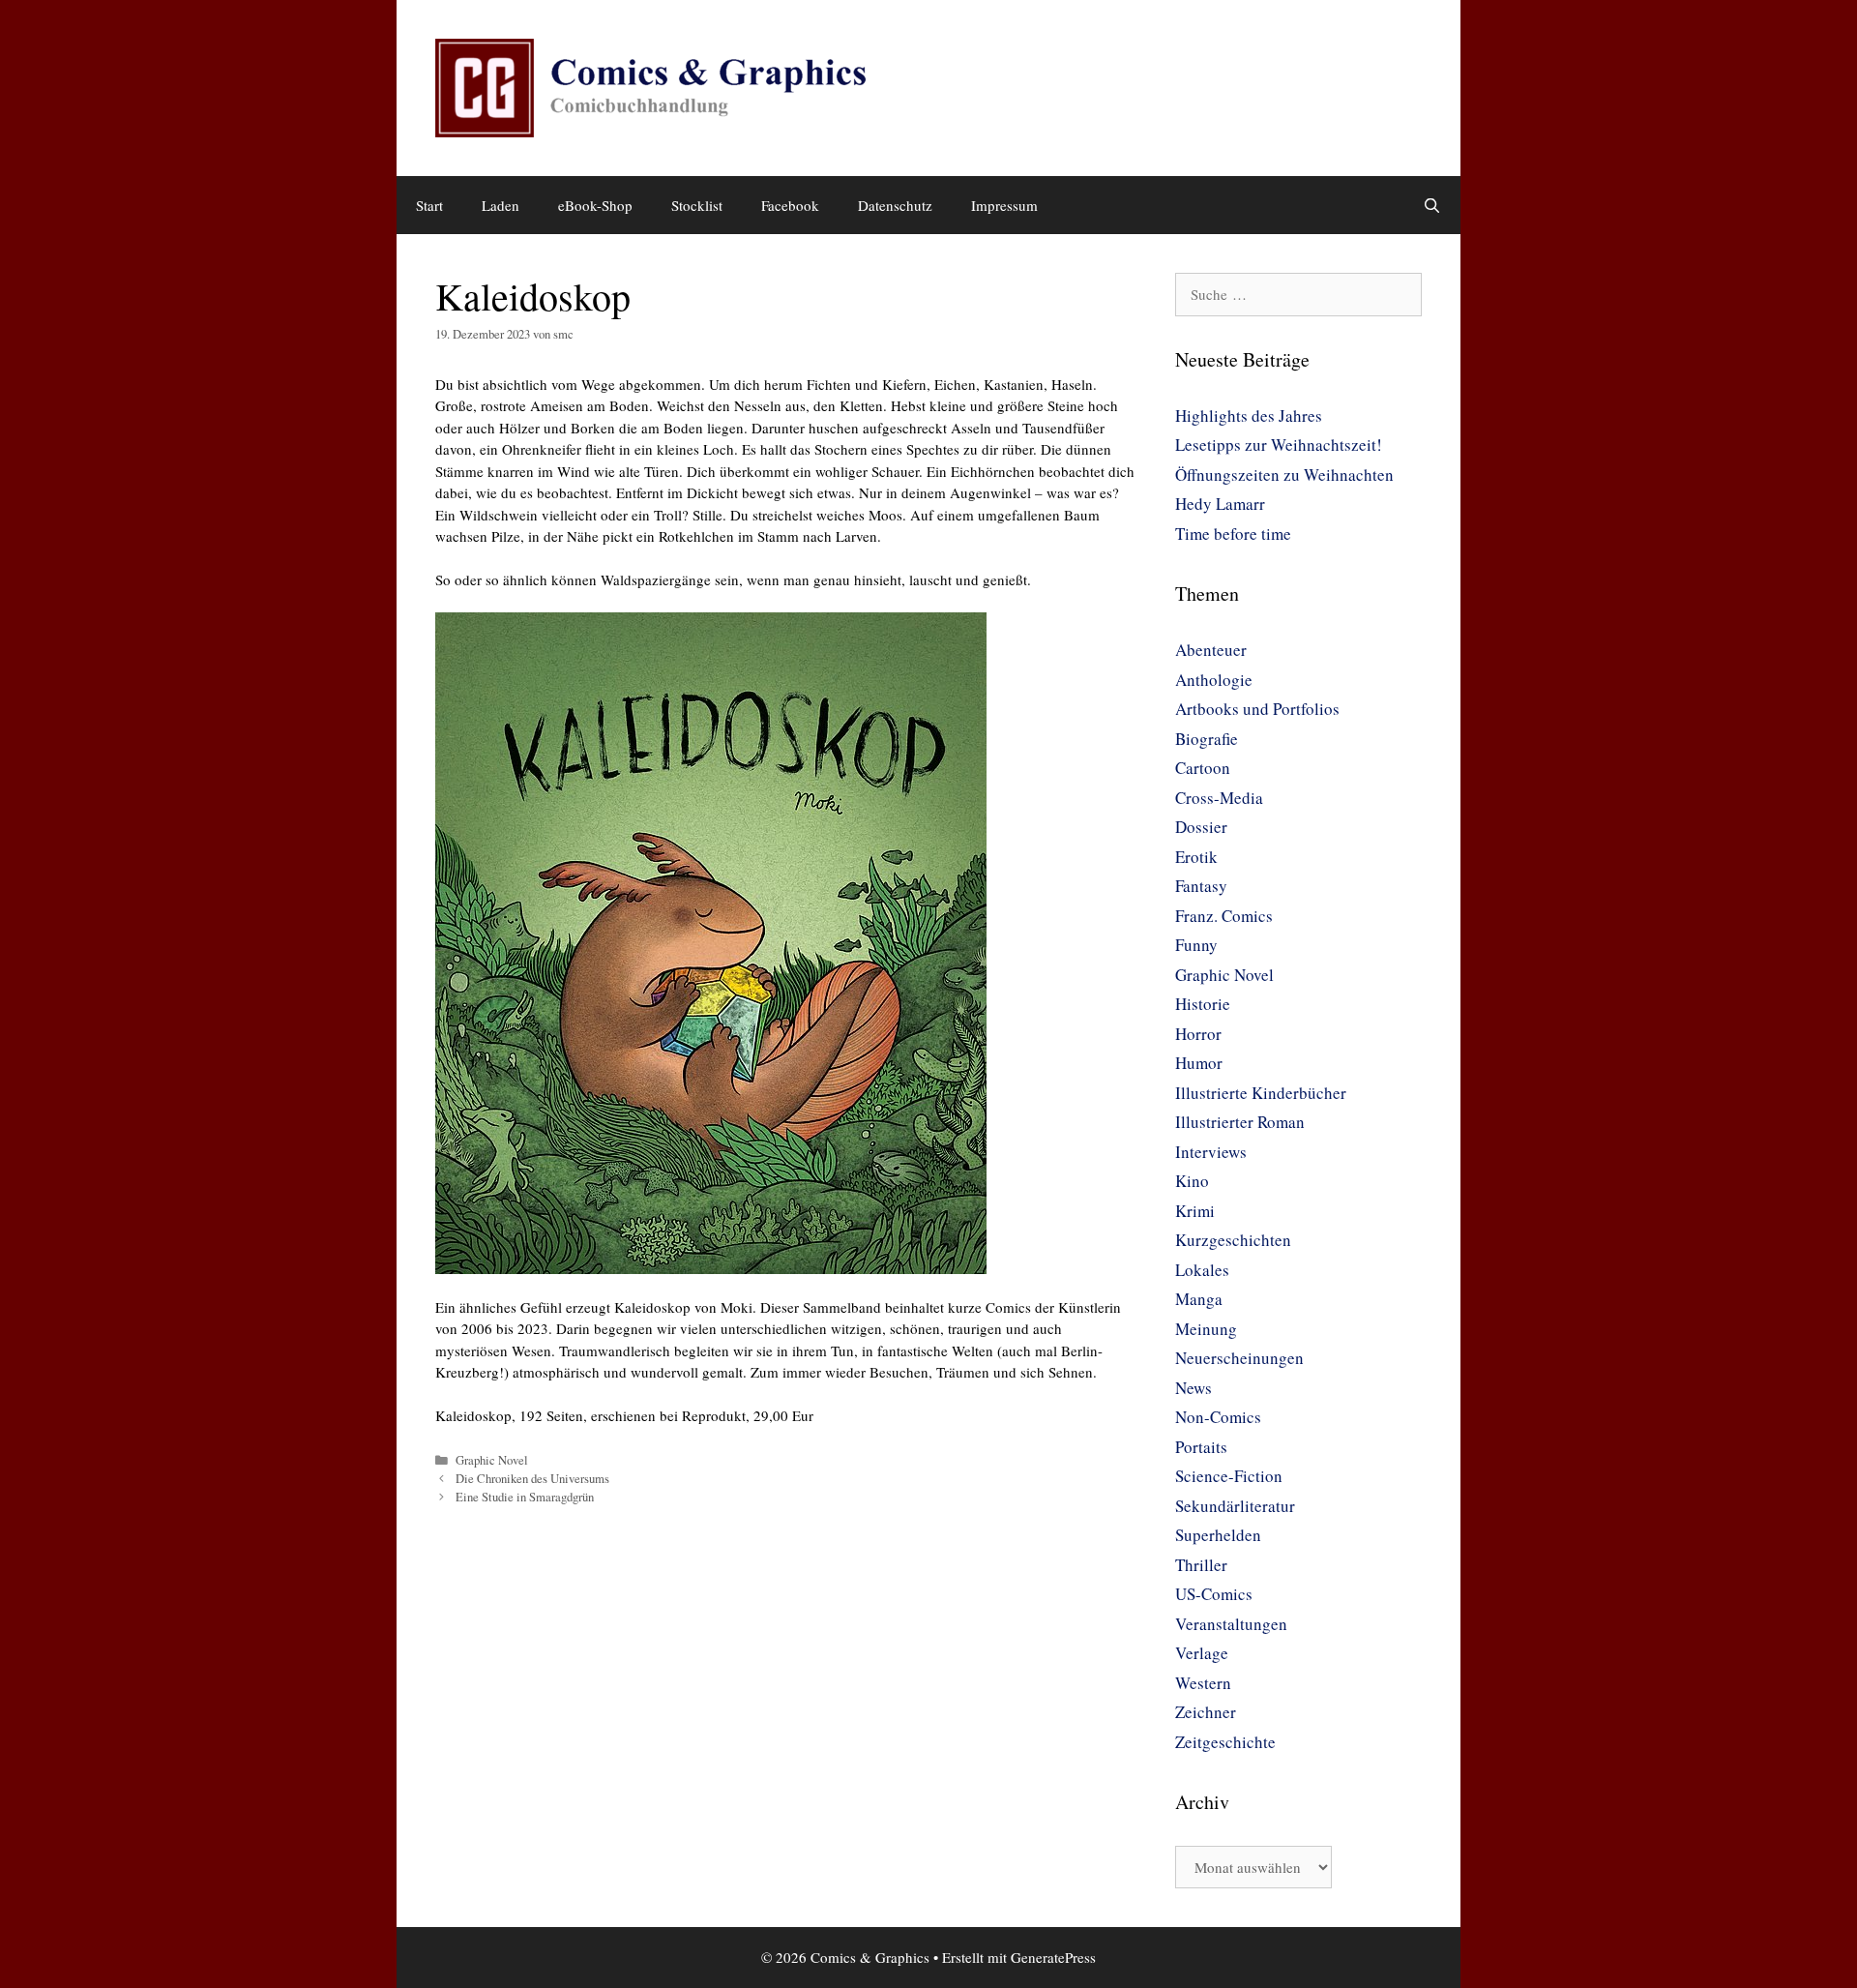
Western (1203, 1683)
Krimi (1195, 1211)
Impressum (1004, 205)
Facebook (790, 205)
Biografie (1207, 739)
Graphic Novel (492, 1460)
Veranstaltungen (1231, 1624)
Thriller (1201, 1565)
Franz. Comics (1224, 916)
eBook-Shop (595, 205)
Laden (501, 205)
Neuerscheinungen (1239, 1358)
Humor (1199, 1063)
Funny (1196, 945)
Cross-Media (1219, 798)
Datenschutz (895, 205)
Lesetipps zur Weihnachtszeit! (1279, 445)
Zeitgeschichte (1225, 1742)
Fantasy (1201, 886)
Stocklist (697, 205)
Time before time (1233, 534)
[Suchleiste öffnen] (1432, 205)
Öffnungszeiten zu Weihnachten (1284, 475)
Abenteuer (1211, 650)
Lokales (1202, 1270)
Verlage (1202, 1653)
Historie (1203, 1004)
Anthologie (1214, 680)
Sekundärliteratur (1235, 1506)
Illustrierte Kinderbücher (1261, 1093)
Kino (1192, 1181)
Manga (1199, 1299)
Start (429, 205)
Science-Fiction (1229, 1476)
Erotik (1196, 857)
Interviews (1211, 1152)
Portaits (1201, 1447)
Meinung (1206, 1329)
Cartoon (1203, 768)
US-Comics (1214, 1594)
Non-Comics (1218, 1417)
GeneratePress (1053, 1957)
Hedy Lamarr (1220, 504)
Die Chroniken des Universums (532, 1479)
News (1194, 1388)
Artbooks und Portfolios (1257, 709)
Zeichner (1206, 1712)
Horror (1198, 1034)
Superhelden (1218, 1535)
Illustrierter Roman (1240, 1122)
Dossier (1201, 827)
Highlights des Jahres (1249, 415)
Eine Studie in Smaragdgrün (525, 1497)
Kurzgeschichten (1233, 1240)
